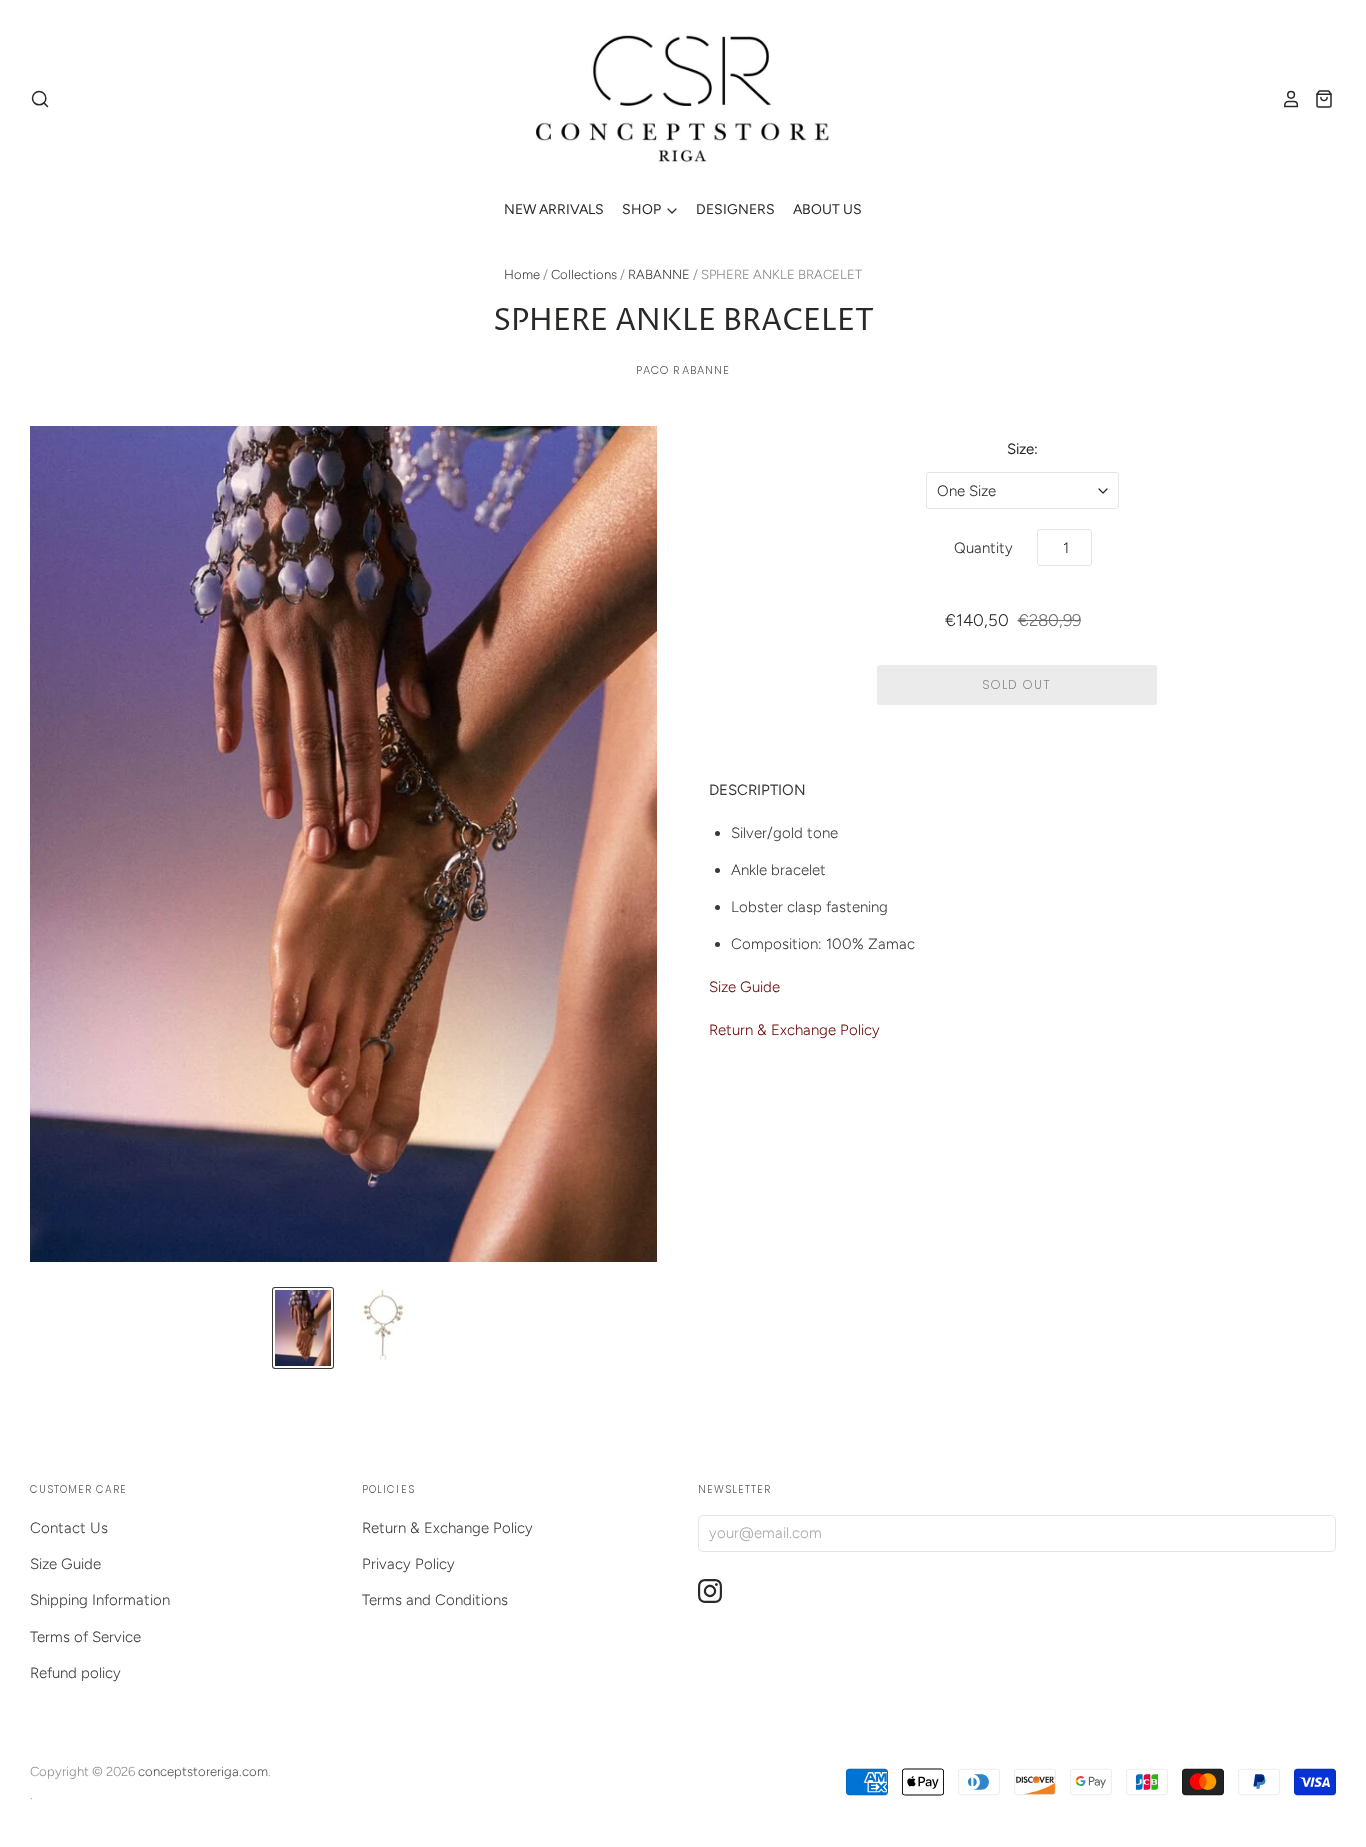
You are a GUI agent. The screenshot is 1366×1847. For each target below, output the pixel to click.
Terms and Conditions (435, 1600)
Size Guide (744, 987)
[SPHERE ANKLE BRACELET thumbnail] (303, 1328)
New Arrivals (554, 209)
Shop (643, 209)
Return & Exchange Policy (794, 1030)
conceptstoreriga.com (203, 1771)
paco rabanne (683, 370)
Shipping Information (100, 1600)
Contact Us (69, 1528)
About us (827, 209)
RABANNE (659, 274)
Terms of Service (85, 1637)
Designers (735, 209)
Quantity (983, 548)
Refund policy (75, 1673)
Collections (584, 274)
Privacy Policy (408, 1564)
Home (522, 274)
